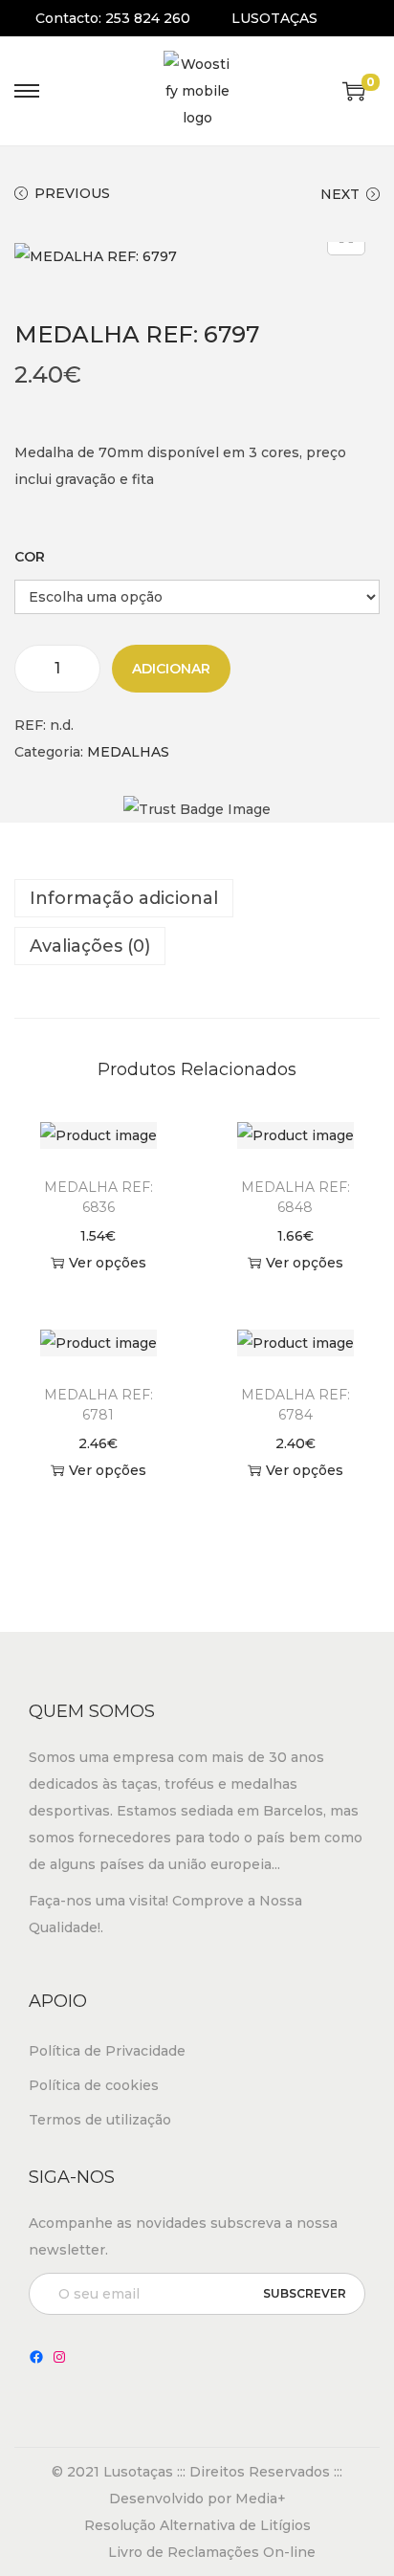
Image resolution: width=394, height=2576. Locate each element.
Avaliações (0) (90, 946)
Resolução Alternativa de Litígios (197, 2525)
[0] (354, 91)
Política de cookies (94, 2085)
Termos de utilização (100, 2120)
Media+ (261, 2499)
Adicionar (171, 669)
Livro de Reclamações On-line (212, 2552)
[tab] (197, 898)
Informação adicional (124, 898)
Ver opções (108, 1263)
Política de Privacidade (107, 2051)
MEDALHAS (128, 752)
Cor (30, 557)
